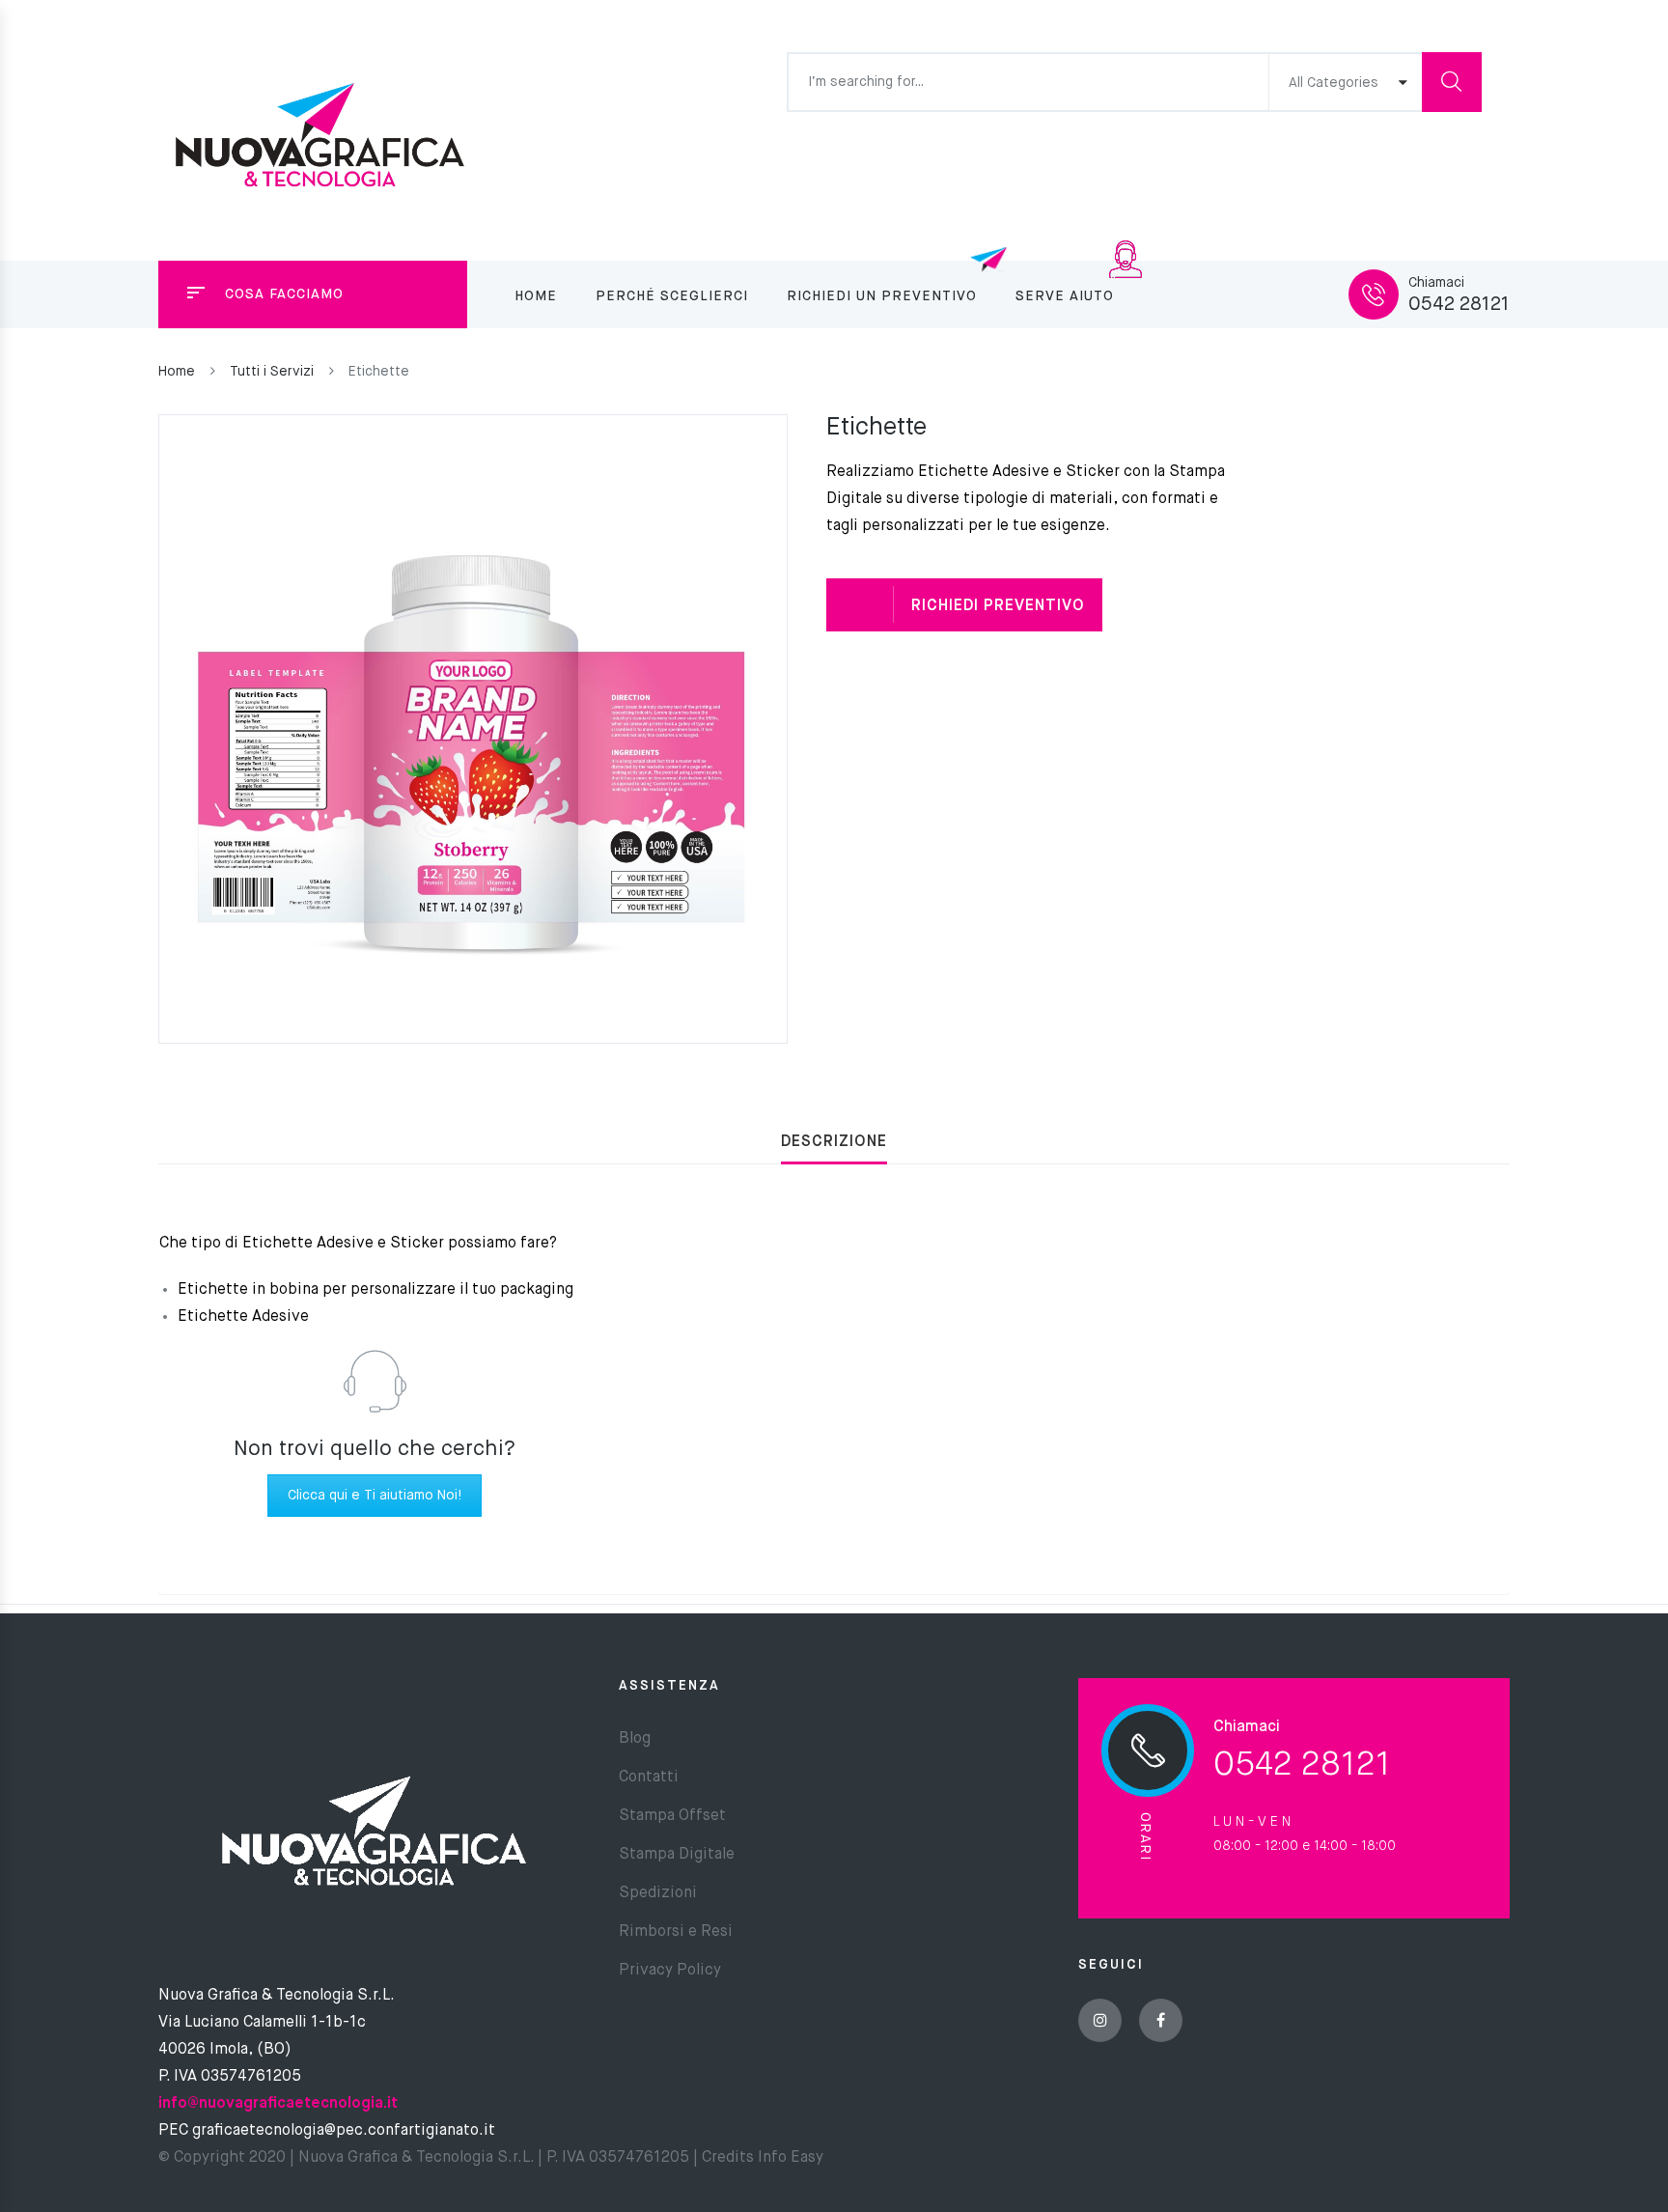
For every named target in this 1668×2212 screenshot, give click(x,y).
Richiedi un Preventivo (882, 296)
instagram (1100, 2020)
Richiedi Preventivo (998, 606)
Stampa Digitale (677, 1855)
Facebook (1161, 2020)
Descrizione (834, 1142)
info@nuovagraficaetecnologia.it (278, 2104)
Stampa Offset (672, 1816)
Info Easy (789, 2158)
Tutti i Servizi (272, 372)
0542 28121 (1459, 305)
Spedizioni (658, 1893)
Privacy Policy (670, 1971)
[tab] (834, 1142)
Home (536, 296)
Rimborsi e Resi (676, 1932)
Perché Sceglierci (672, 296)
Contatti (649, 1778)
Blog (635, 1739)
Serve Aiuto (1065, 296)
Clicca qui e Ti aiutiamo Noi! (375, 1496)
